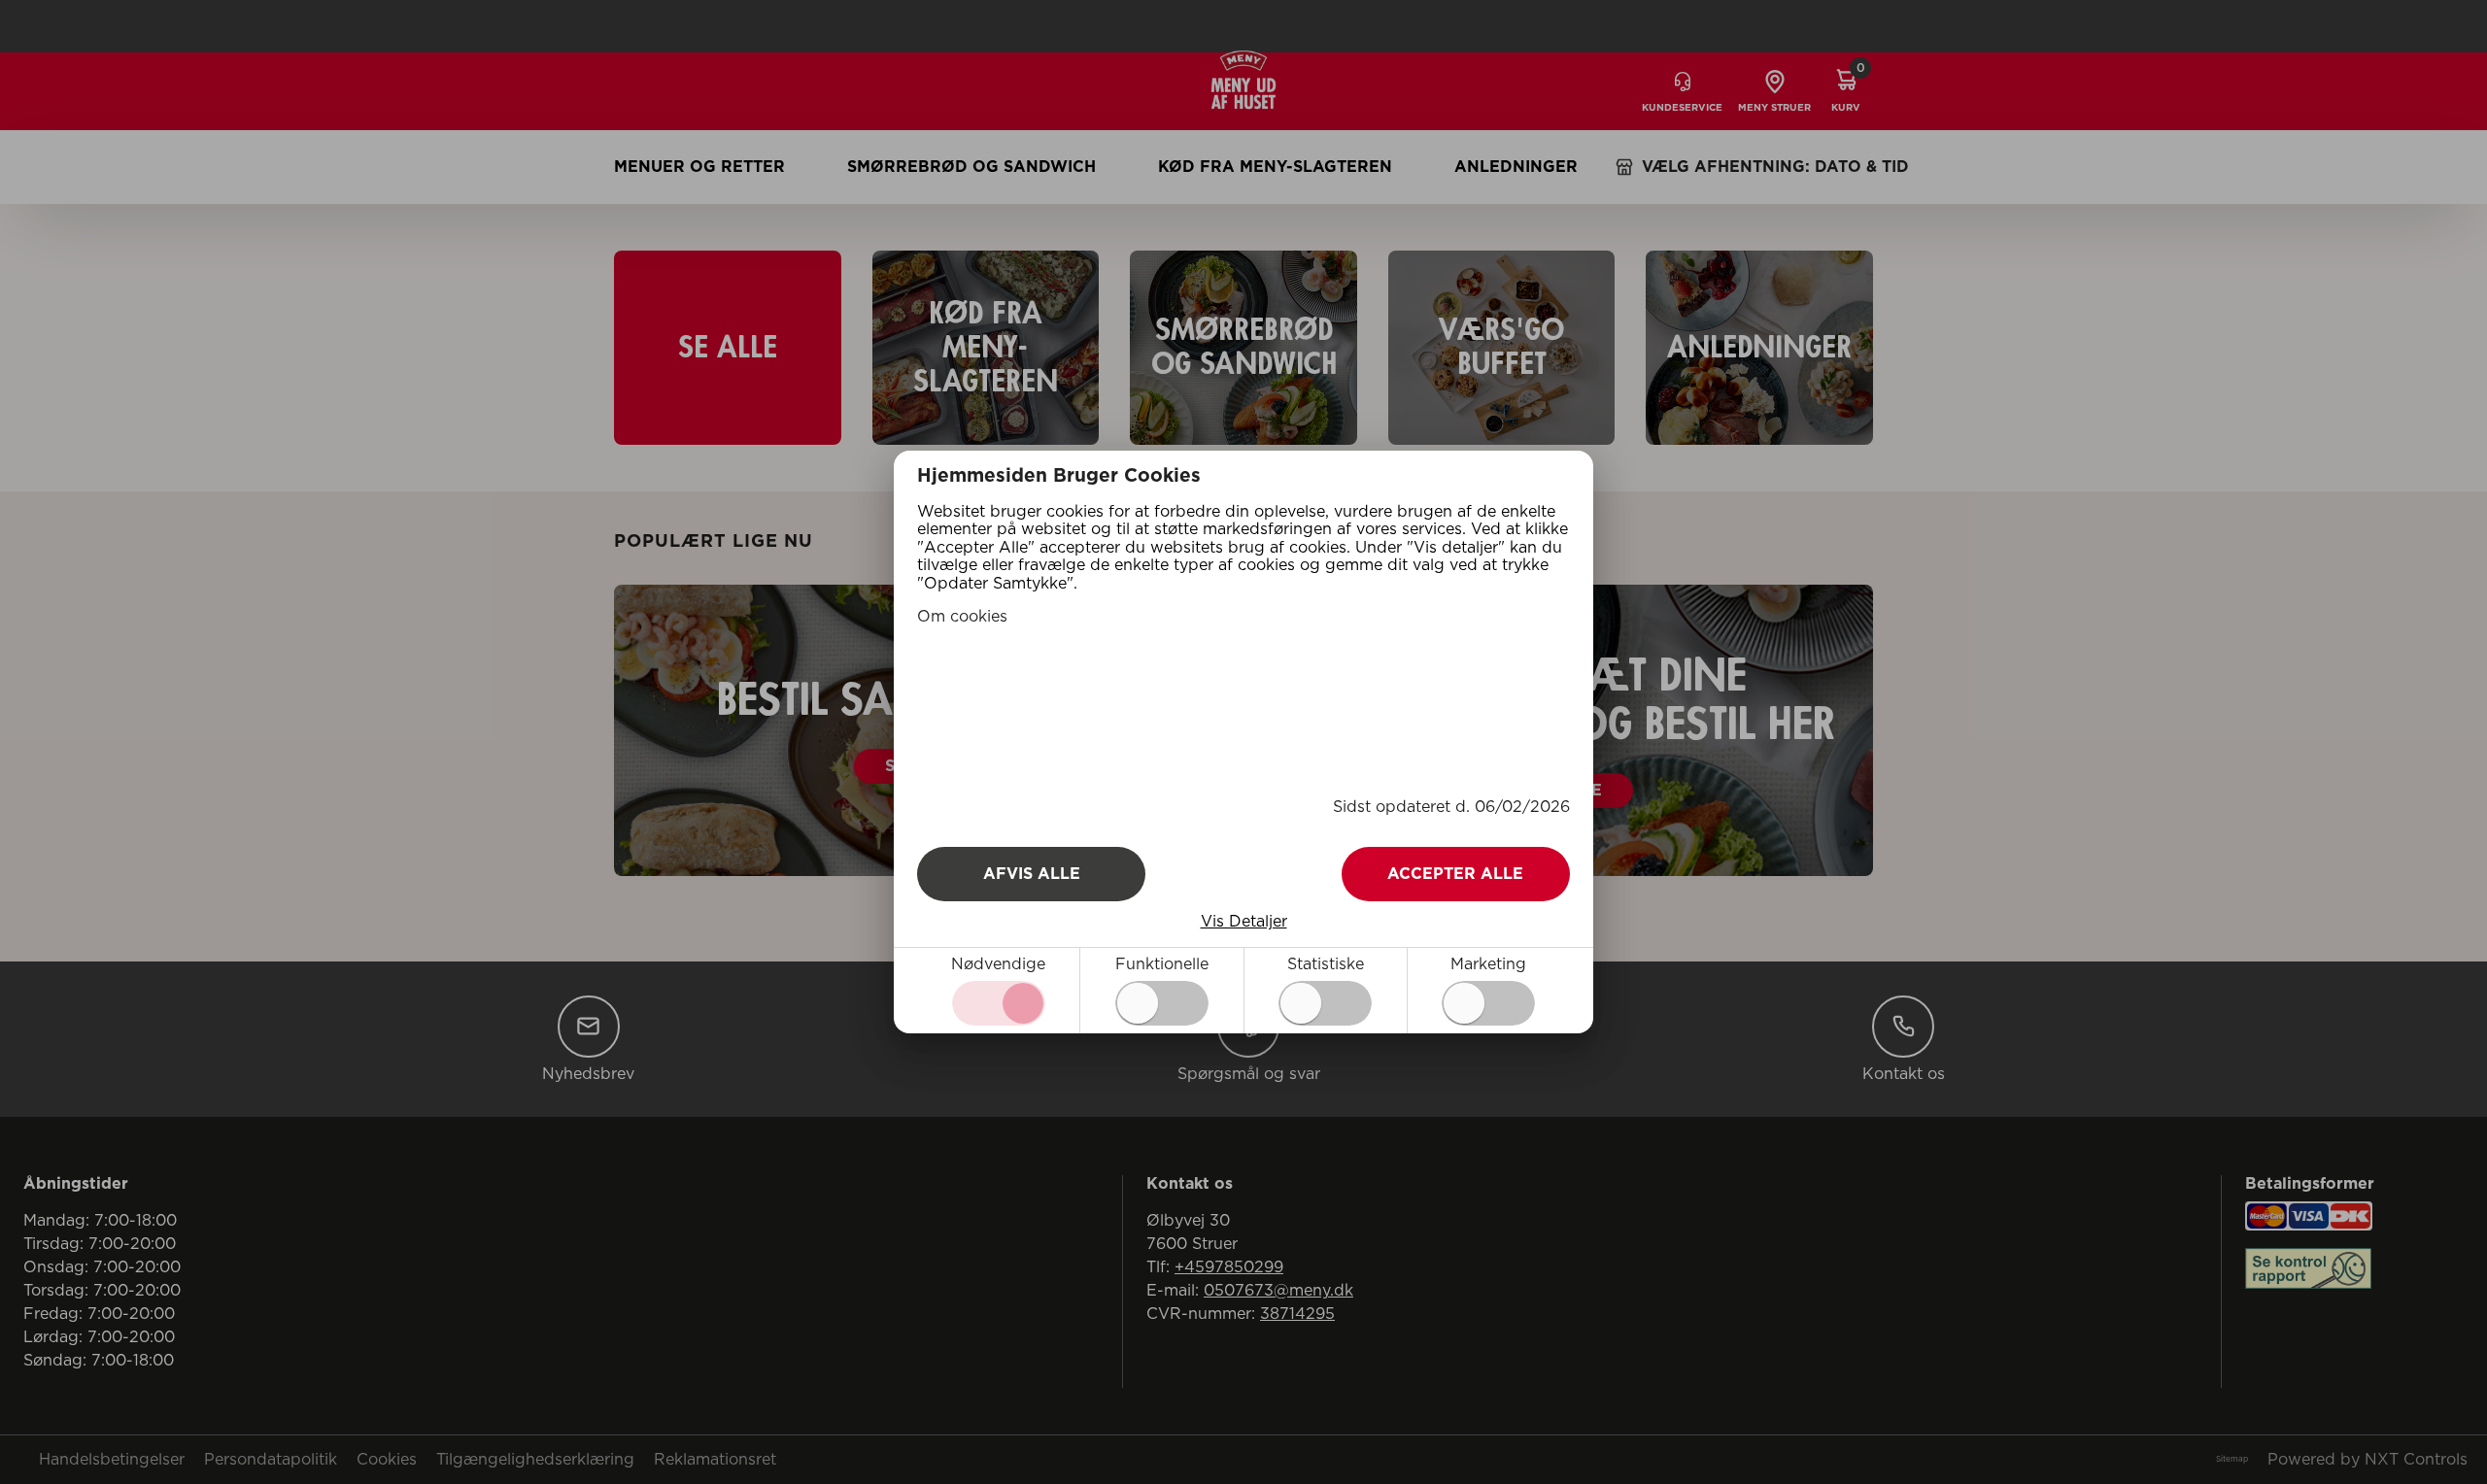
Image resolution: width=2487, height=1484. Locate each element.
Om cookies (962, 617)
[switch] (1162, 1003)
